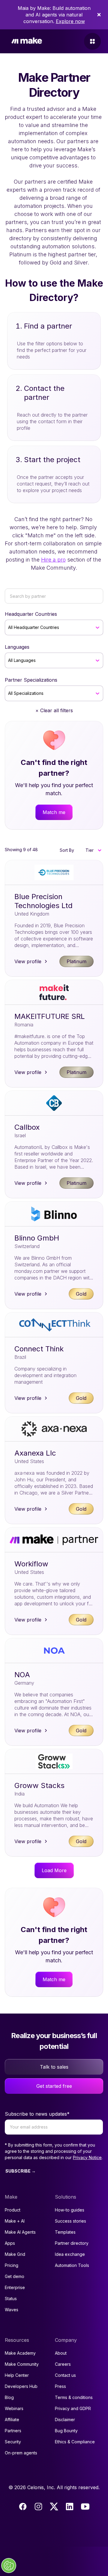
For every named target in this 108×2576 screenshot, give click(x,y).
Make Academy (20, 2353)
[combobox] (9, 627)
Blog (9, 2397)
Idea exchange (70, 2254)
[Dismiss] (99, 15)
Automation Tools (72, 2265)
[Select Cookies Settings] (9, 2566)
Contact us (65, 2375)
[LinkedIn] (70, 2507)
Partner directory (72, 2243)
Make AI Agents (20, 2232)
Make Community (22, 2364)
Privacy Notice (87, 2157)
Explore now (70, 21)
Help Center (17, 2375)
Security (13, 2442)
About (61, 2353)
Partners (13, 2431)
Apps (10, 2243)
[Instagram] (38, 2507)
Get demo (15, 2276)
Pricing (12, 2265)
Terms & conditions (74, 2397)
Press (60, 2386)
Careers (63, 2364)
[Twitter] (54, 2507)
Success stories (70, 2221)
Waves (12, 2310)
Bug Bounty (66, 2431)
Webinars (14, 2408)
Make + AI (15, 2221)
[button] (93, 850)
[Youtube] (85, 2507)
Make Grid (15, 2254)
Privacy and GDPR (73, 2408)
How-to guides (70, 2210)
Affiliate (12, 2420)
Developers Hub (21, 2386)
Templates (65, 2232)
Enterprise (15, 2287)
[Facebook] (23, 2507)
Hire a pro (53, 560)
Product (13, 2210)
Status (11, 2299)
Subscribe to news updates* (37, 2114)
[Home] (27, 41)
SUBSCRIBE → (21, 2171)
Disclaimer (65, 2420)
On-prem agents (21, 2453)
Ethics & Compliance (75, 2442)
